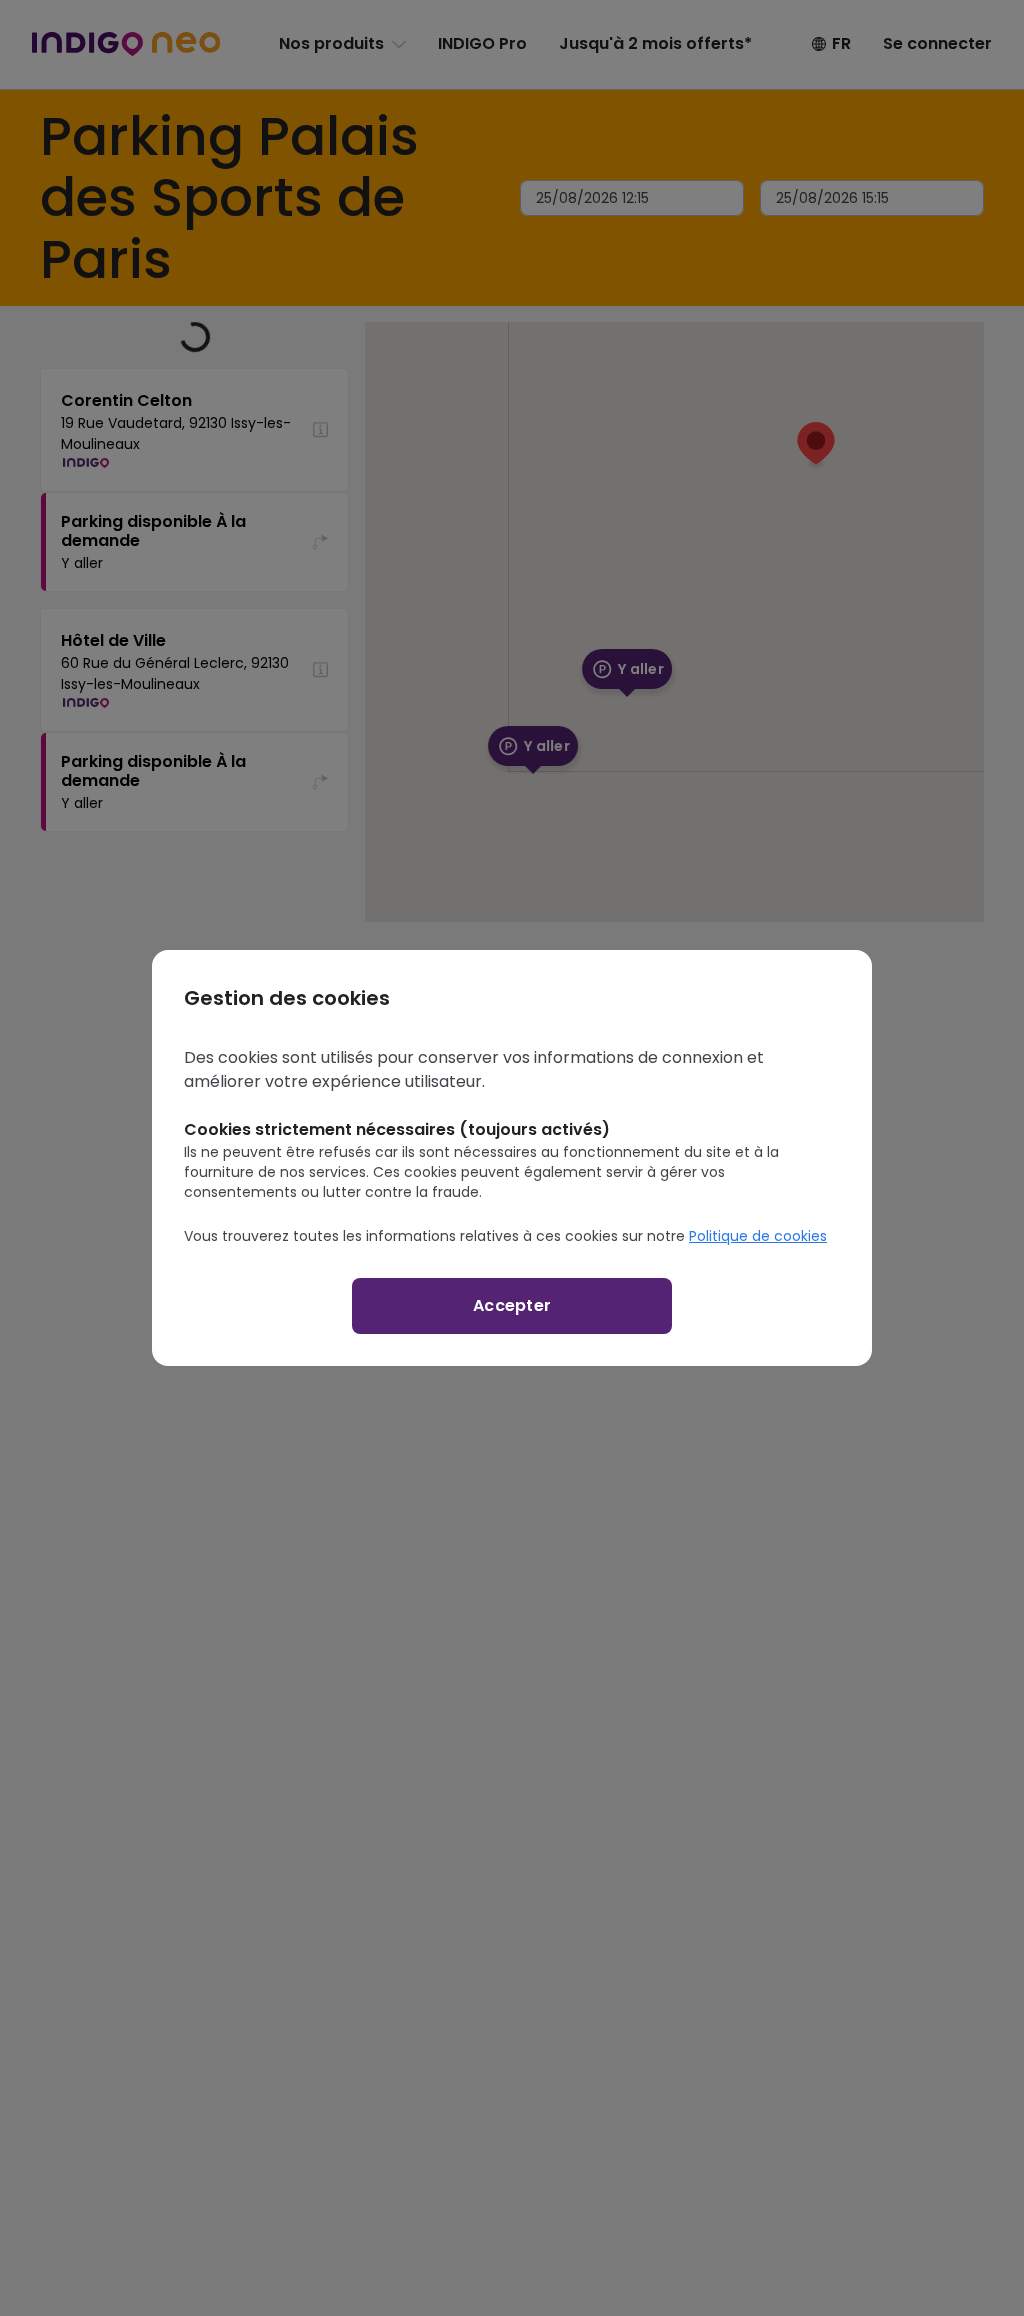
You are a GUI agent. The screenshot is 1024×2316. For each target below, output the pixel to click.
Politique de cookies (758, 1236)
